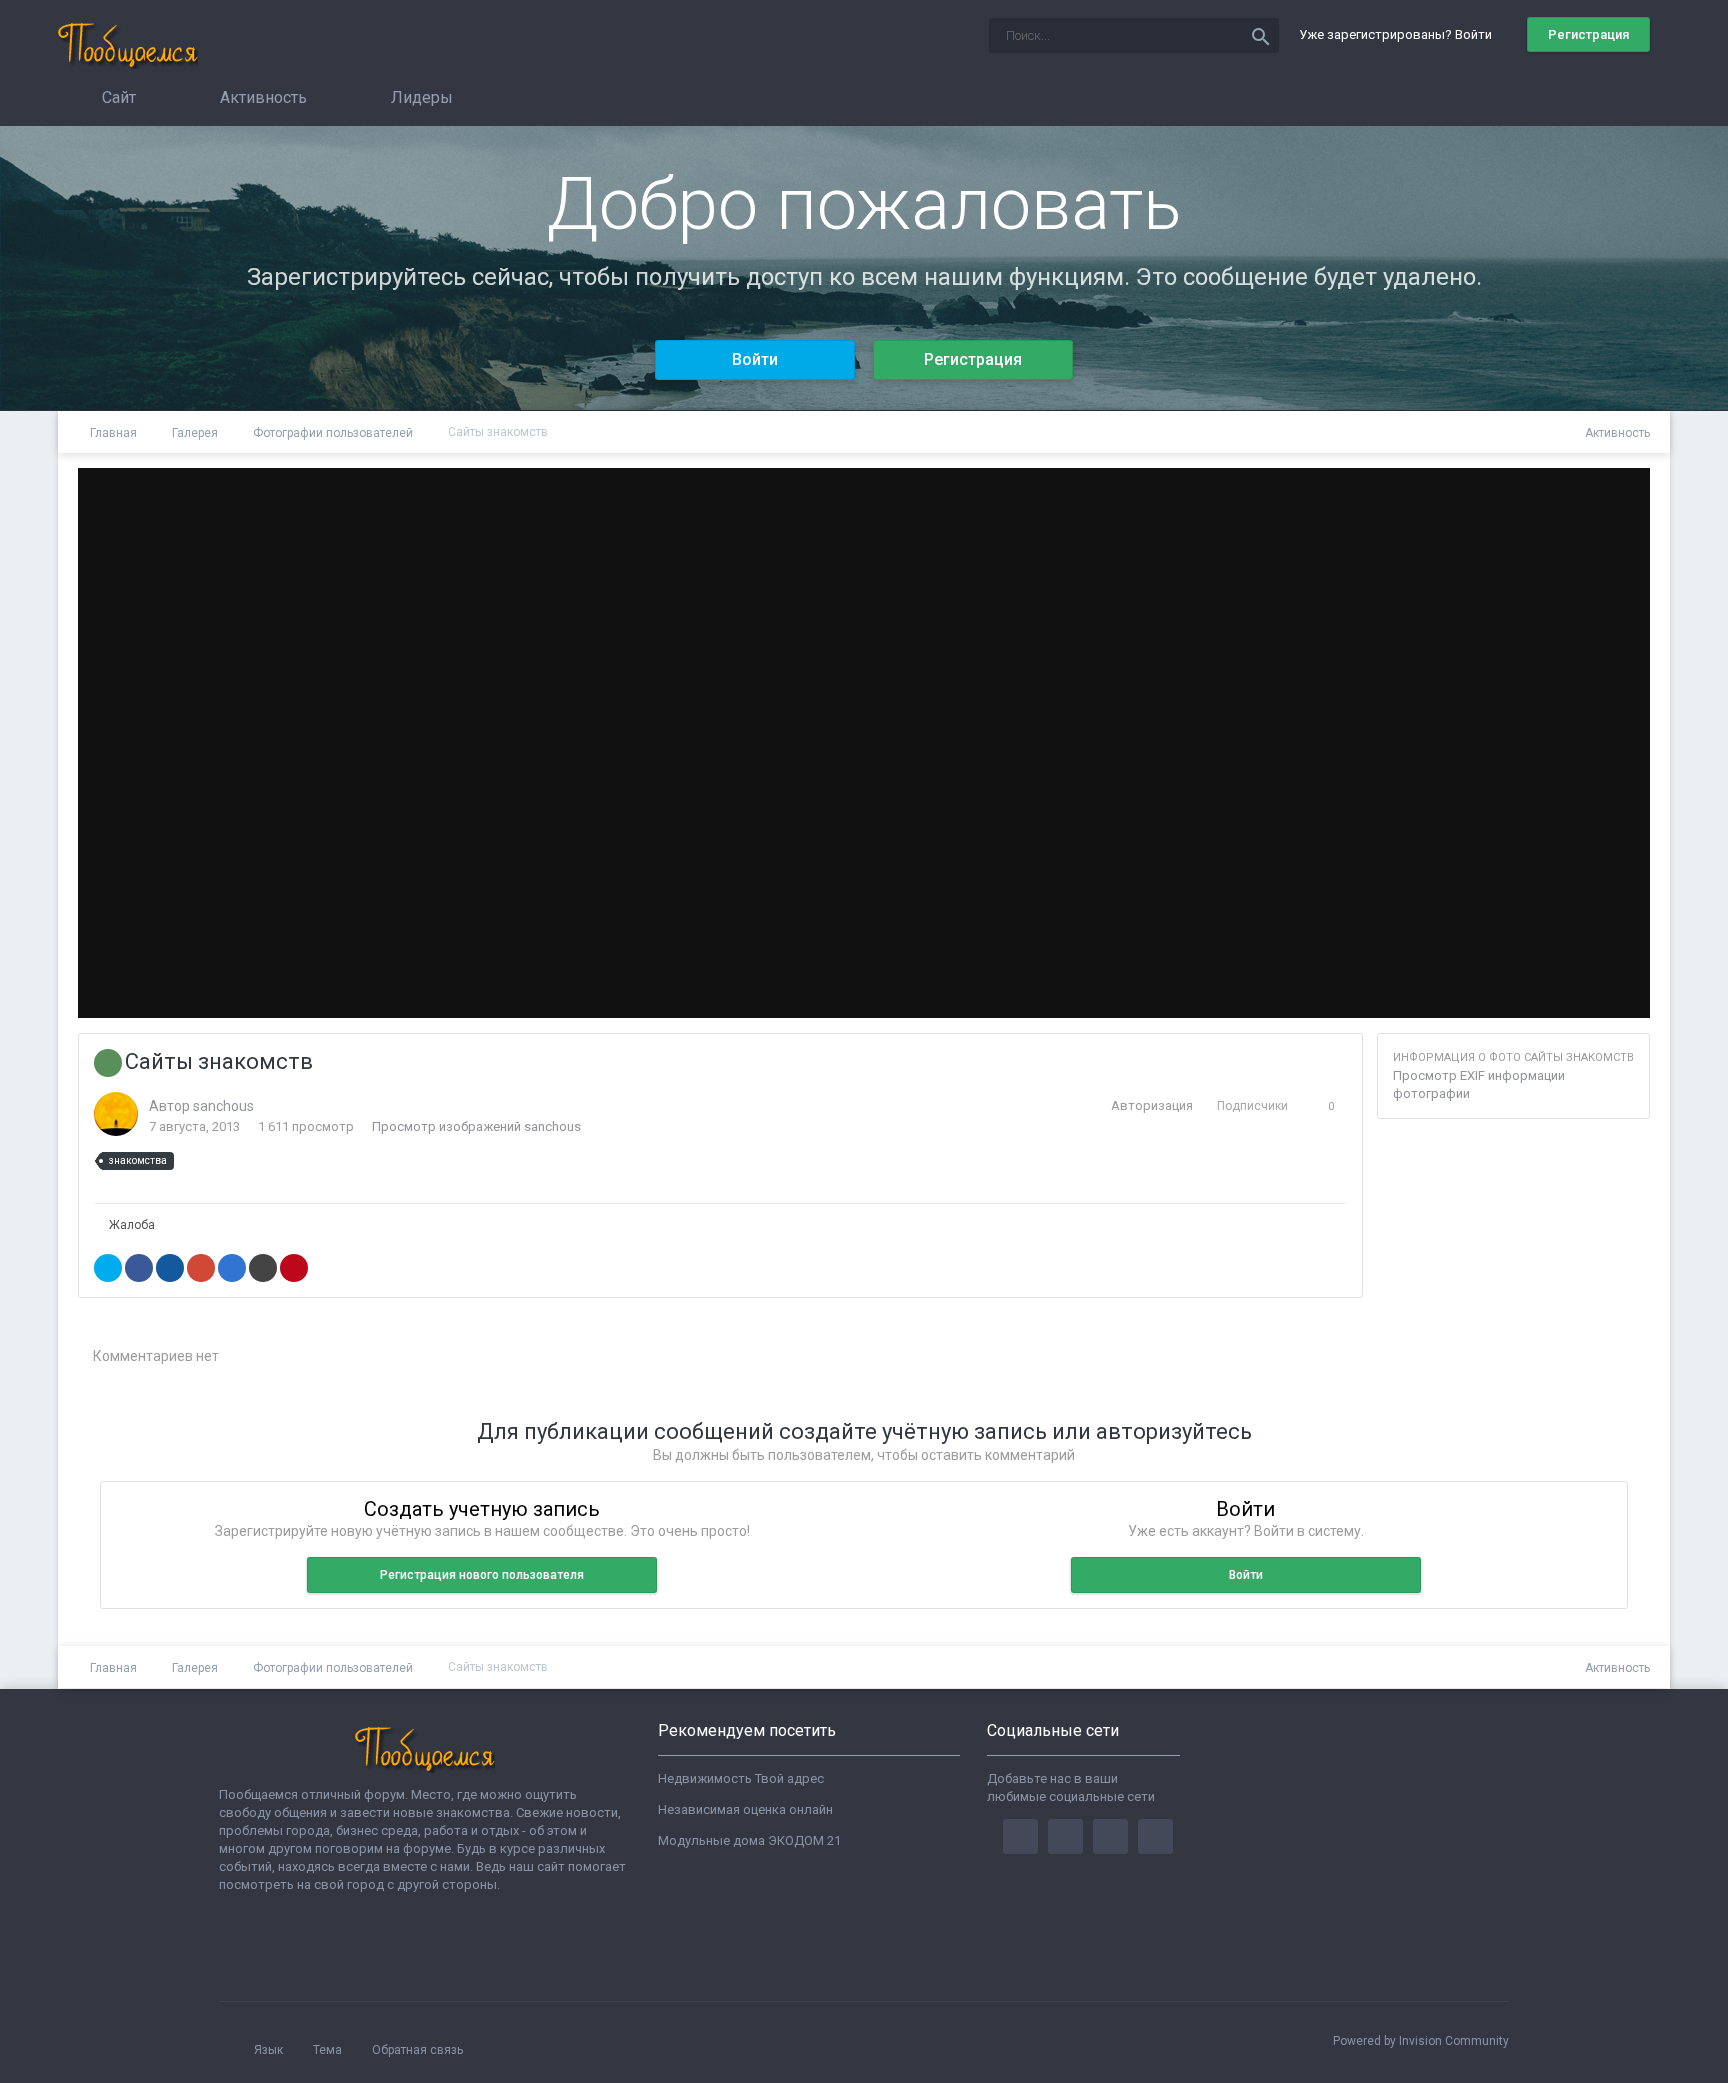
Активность (261, 97)
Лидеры (420, 97)
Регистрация (1588, 34)
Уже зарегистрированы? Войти (1398, 34)
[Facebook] (1020, 1836)
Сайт (117, 97)
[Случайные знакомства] (116, 743)
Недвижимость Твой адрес (741, 1778)
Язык (270, 2050)
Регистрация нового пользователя (482, 1575)
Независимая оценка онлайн (745, 1809)
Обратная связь (417, 2050)
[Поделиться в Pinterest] (294, 1268)
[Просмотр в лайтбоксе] (1568, 503)
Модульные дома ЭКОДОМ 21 (749, 1840)
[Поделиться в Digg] (170, 1268)
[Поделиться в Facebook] (139, 1268)
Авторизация (1152, 1105)
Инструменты (1565, 983)
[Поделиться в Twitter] (108, 1268)
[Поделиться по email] (263, 1268)
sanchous (223, 1106)
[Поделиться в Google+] (201, 1268)
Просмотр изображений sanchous (476, 1126)
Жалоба (132, 1225)
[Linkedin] (1110, 1836)
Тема (329, 2050)
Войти (755, 359)
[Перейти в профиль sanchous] (116, 1114)
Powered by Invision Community (1421, 2041)
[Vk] (1155, 1836)
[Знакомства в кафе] (1611, 743)
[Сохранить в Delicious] (232, 1268)
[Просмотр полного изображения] (1616, 503)
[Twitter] (1065, 1836)
